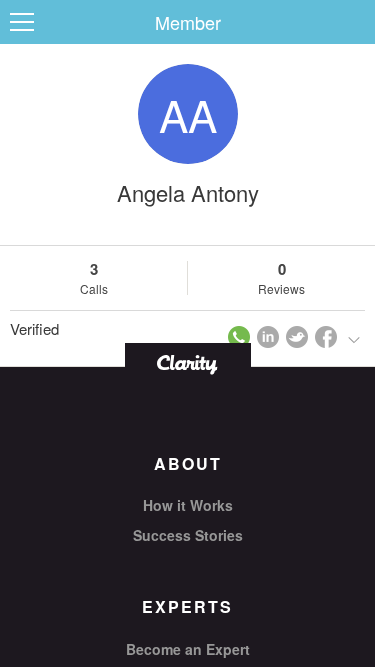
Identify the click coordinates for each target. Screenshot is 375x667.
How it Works (188, 505)
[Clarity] (188, 362)
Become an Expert (188, 649)
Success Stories (188, 535)
